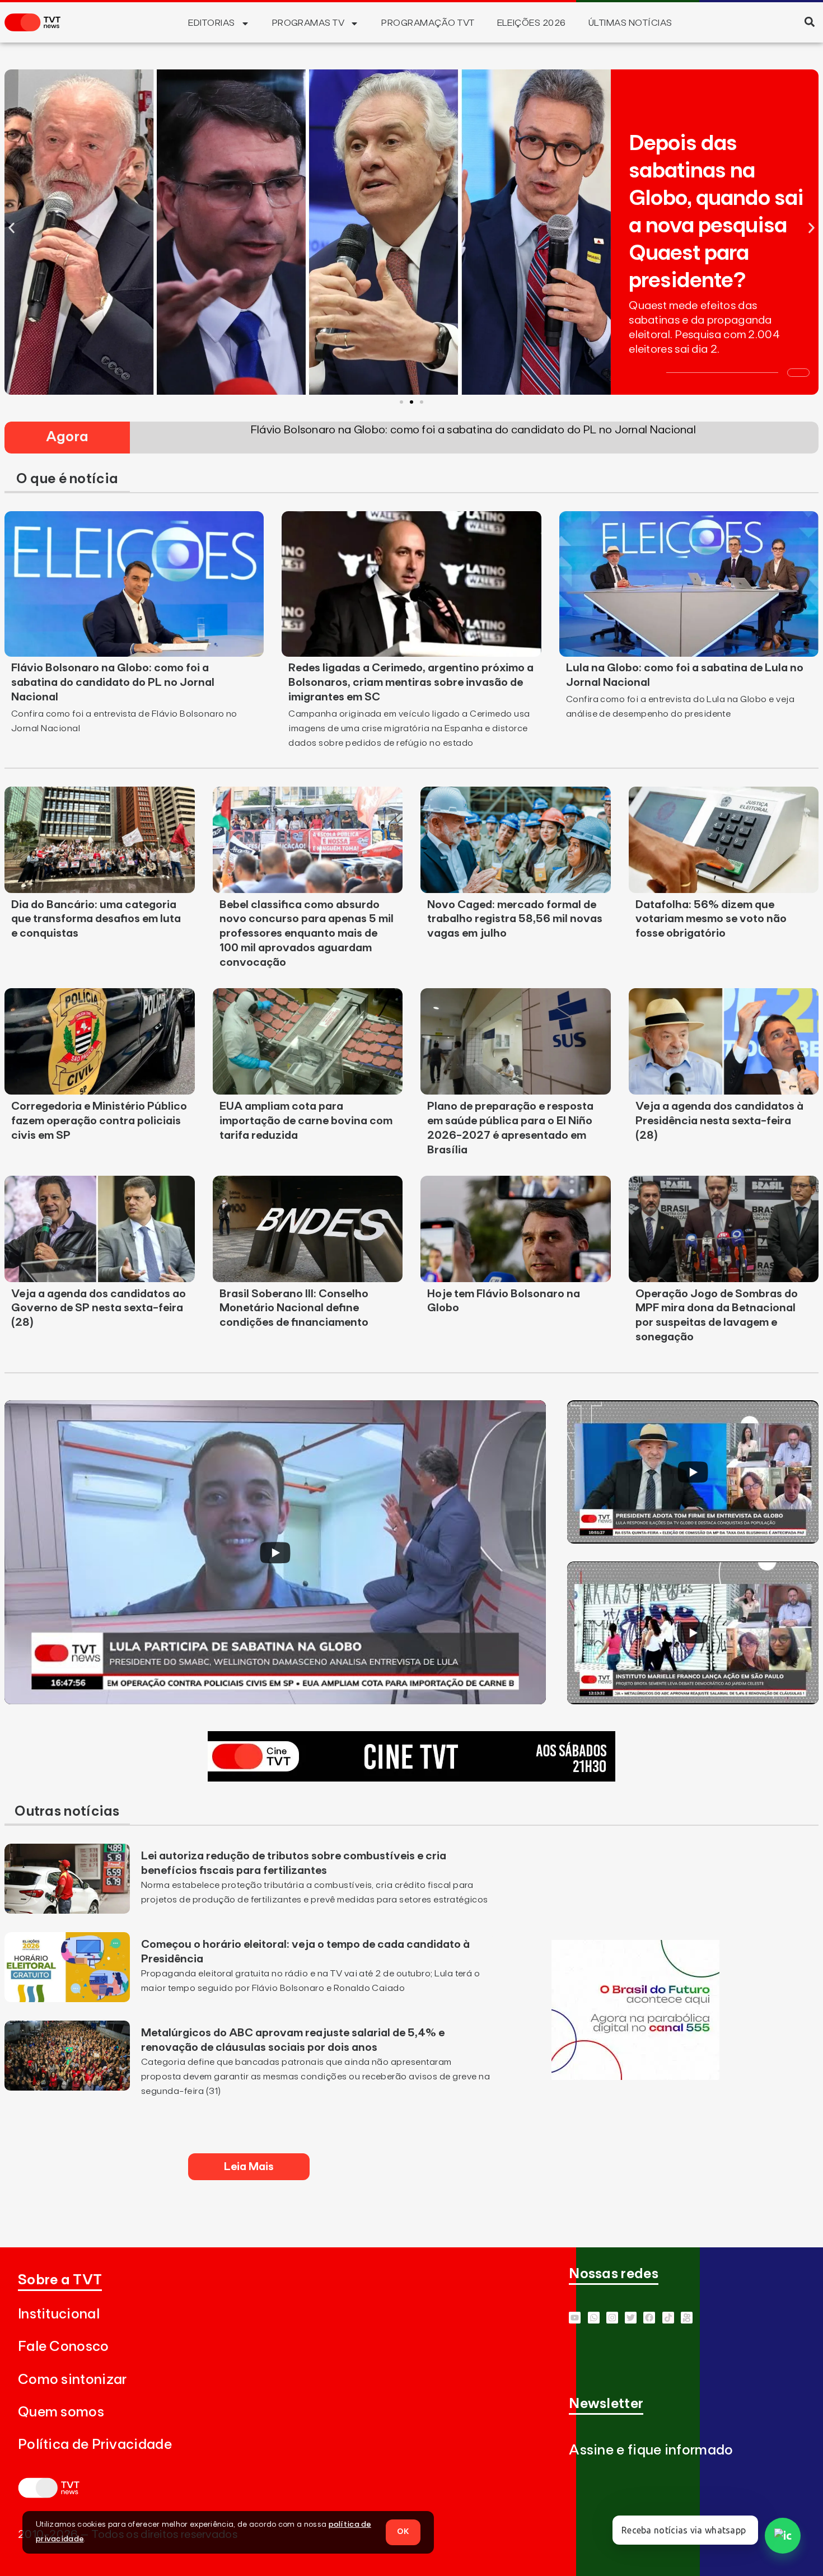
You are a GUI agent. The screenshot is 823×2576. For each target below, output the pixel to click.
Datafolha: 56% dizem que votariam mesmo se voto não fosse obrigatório (711, 919)
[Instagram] (612, 2318)
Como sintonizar (73, 2380)
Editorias (211, 23)
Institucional (59, 2314)
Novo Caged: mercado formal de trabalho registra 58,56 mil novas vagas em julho (515, 919)
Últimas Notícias (630, 23)
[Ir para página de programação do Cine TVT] (411, 1778)
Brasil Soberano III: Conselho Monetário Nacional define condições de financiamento (294, 1308)
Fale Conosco (64, 2347)
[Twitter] (631, 2318)
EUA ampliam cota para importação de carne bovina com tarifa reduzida (306, 1121)
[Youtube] (575, 2318)
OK (403, 2532)
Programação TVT (428, 23)
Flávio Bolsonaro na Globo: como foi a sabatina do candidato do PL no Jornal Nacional (113, 682)
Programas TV (308, 23)
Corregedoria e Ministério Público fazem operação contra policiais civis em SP (99, 1121)
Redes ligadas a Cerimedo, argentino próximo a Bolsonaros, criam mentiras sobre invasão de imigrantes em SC (411, 682)
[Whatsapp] (594, 2318)
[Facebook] (649, 2318)
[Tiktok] (668, 2318)
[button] (809, 22)
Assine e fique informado (651, 2450)
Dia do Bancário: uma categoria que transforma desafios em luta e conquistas (96, 919)
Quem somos (61, 2412)
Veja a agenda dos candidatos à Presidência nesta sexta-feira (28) (719, 1121)
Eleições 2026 (532, 23)
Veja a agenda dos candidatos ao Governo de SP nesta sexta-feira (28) (99, 1308)
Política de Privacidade (95, 2445)
